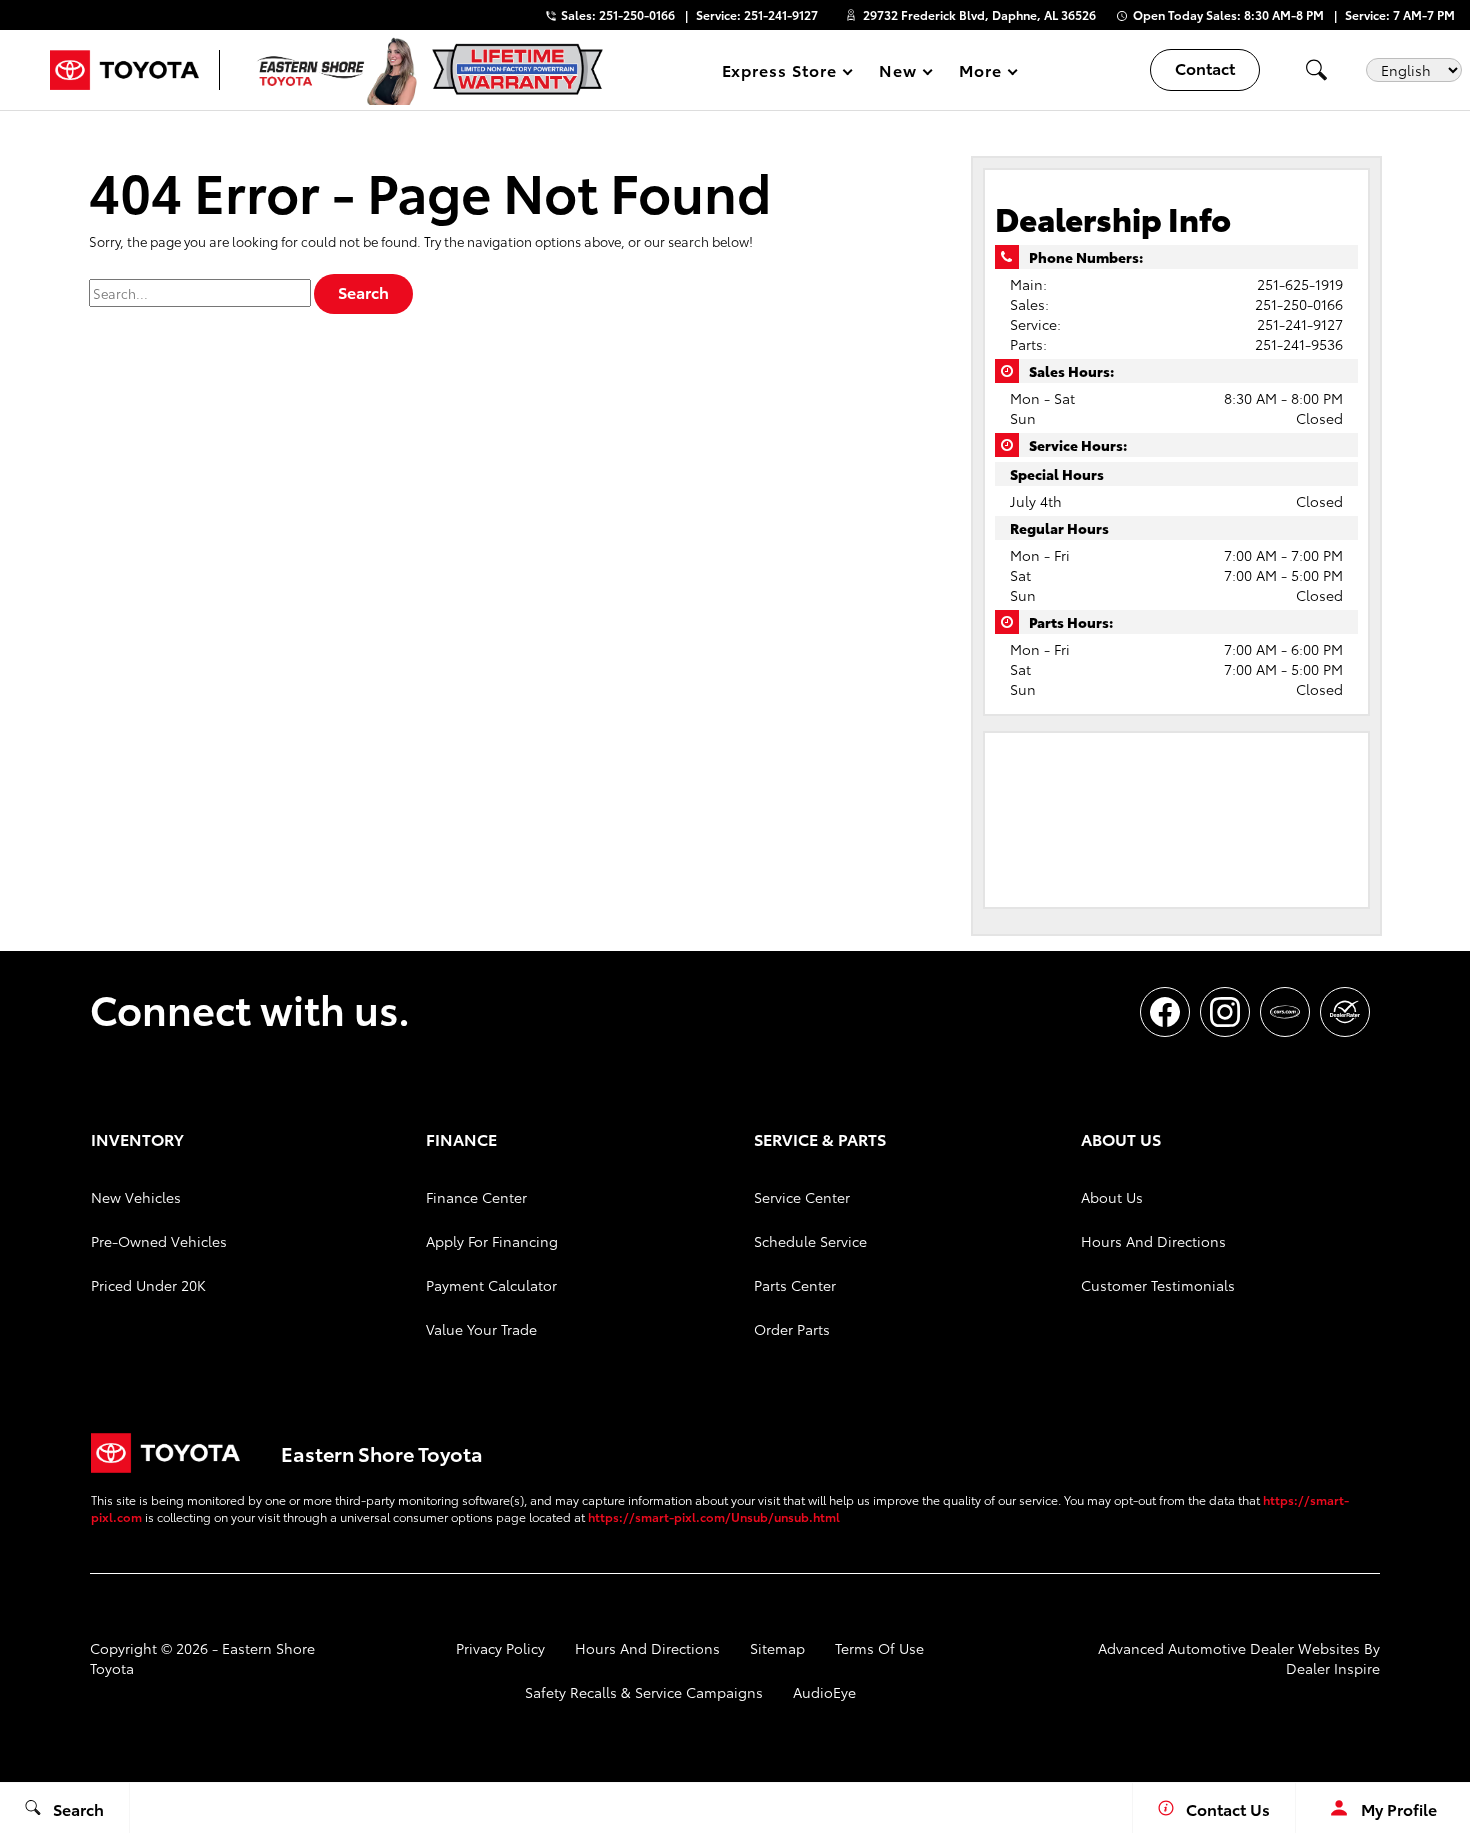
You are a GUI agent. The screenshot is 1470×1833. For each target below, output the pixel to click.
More (981, 73)
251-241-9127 (1300, 324)
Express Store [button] (779, 73)
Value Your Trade (481, 1329)
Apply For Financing (492, 1241)
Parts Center (795, 1285)
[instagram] (1225, 1012)
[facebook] (1165, 1012)
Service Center (802, 1197)
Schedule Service (810, 1241)
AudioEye (824, 1692)
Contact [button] (1205, 67)
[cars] (1285, 1012)
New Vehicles (136, 1197)
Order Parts (792, 1329)
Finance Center (476, 1197)
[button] (1316, 70)
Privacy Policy (500, 1648)
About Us (1112, 1197)
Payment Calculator (491, 1285)
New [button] (901, 73)
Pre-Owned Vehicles (159, 1241)
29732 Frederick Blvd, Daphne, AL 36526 (979, 14)
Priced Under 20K (148, 1285)
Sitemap (777, 1648)
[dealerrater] (1345, 1012)
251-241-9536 (1299, 344)
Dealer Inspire (1333, 1668)
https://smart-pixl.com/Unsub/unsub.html (714, 1516)
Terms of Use (879, 1648)
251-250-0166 (1299, 304)
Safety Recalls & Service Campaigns (644, 1692)
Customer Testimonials (1158, 1285)
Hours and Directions (1153, 1241)
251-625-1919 (1300, 284)
